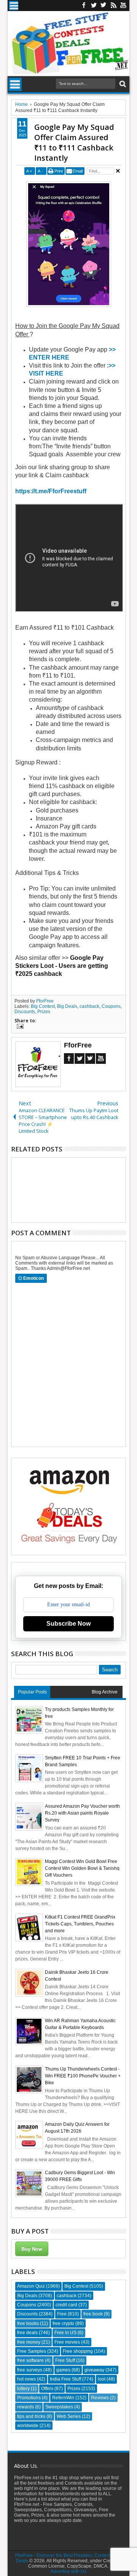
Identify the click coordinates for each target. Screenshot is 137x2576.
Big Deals (67, 1006)
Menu (14, 6)
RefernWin (63, 2398)
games (63, 2370)
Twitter (94, 6)
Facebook (84, 6)
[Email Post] (19, 1027)
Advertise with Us (68, 2571)
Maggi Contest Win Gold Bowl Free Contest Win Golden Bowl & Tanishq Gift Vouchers (82, 1868)
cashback (89, 1006)
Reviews (100, 2398)
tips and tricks (31, 2416)
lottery (23, 2389)
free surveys (30, 2370)
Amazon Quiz (31, 2286)
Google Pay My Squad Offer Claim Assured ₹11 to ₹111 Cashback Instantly (74, 142)
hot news (26, 2379)
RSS (113, 6)
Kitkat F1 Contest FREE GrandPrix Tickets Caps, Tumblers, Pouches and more (80, 1924)
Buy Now (32, 2249)
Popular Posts (32, 1692)
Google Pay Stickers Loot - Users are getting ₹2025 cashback (62, 966)
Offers (47, 2389)
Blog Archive (105, 1692)
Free (62, 2314)
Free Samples (32, 2351)
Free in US (65, 2333)
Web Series (69, 2416)
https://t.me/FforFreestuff (51, 491)
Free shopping (78, 2351)
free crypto (63, 2323)
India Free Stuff (65, 2379)
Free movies (67, 2342)
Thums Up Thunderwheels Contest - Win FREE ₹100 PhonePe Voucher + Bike (83, 2076)
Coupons (111, 1006)
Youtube (123, 6)
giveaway (94, 2370)
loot (102, 2379)
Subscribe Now (68, 1624)
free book (93, 2314)
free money (29, 2342)
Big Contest (43, 1006)
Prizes (44, 1012)
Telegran (104, 6)
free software (30, 2360)
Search (122, 84)
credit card (66, 2305)
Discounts (25, 1012)
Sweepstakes (59, 2407)
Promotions (29, 2398)
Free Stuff (65, 2360)
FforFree (45, 1001)
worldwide (28, 2426)
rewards (25, 2407)
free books (28, 2323)
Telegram (90, 1059)
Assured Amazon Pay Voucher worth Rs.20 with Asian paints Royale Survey (82, 1813)
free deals (27, 2333)
